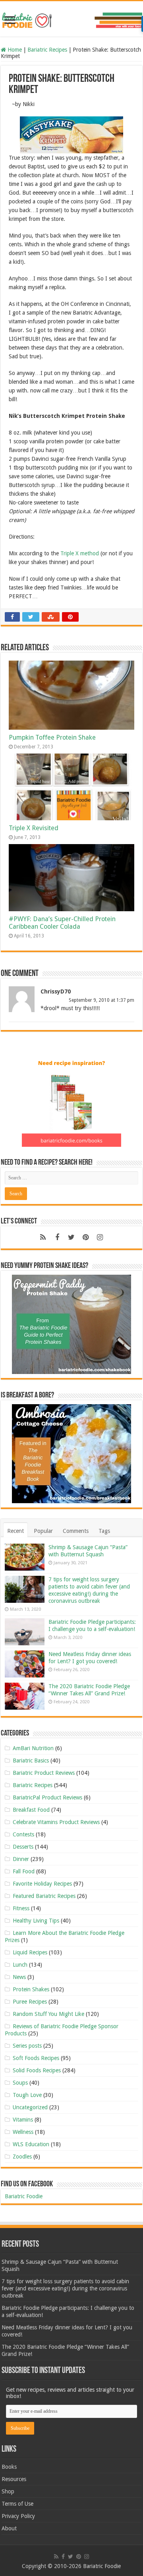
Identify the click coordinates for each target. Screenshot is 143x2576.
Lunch (20, 1965)
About (9, 2528)
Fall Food (24, 1871)
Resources (14, 2479)
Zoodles (22, 2157)
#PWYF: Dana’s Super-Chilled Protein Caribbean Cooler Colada (62, 923)
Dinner (21, 1859)
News (19, 1977)
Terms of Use (17, 2504)
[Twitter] (71, 1237)
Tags (104, 1531)
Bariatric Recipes (47, 50)
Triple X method (80, 553)
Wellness (23, 2132)
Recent (15, 1531)
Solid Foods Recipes (37, 2070)
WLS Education (31, 2144)
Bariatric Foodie (24, 2196)
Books (9, 2467)
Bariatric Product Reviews (44, 1773)
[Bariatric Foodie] (71, 19)
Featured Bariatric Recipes (44, 1896)
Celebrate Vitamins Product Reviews (56, 1822)
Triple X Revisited (34, 828)
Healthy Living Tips (36, 1921)
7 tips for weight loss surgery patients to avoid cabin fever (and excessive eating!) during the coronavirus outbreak (65, 2288)
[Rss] (43, 1237)
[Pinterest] (86, 1237)
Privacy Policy (18, 2516)
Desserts (23, 1847)
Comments (76, 1531)
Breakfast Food (31, 1810)
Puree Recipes (30, 2002)
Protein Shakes (31, 1989)
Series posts (27, 2046)
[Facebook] (57, 1237)
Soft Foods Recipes (36, 2058)
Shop (8, 2491)
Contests (23, 1834)
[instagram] (100, 1237)
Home (14, 50)
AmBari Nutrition (33, 1748)
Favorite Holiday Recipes (42, 1884)
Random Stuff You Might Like (48, 2014)
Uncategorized (30, 2107)
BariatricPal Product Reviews (47, 1797)
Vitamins (23, 2120)
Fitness (21, 1908)
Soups (20, 2083)
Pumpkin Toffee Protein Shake (52, 737)
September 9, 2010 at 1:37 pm (101, 1000)
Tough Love (27, 2095)
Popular (43, 1531)
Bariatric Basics (31, 1760)
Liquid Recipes (30, 1952)
